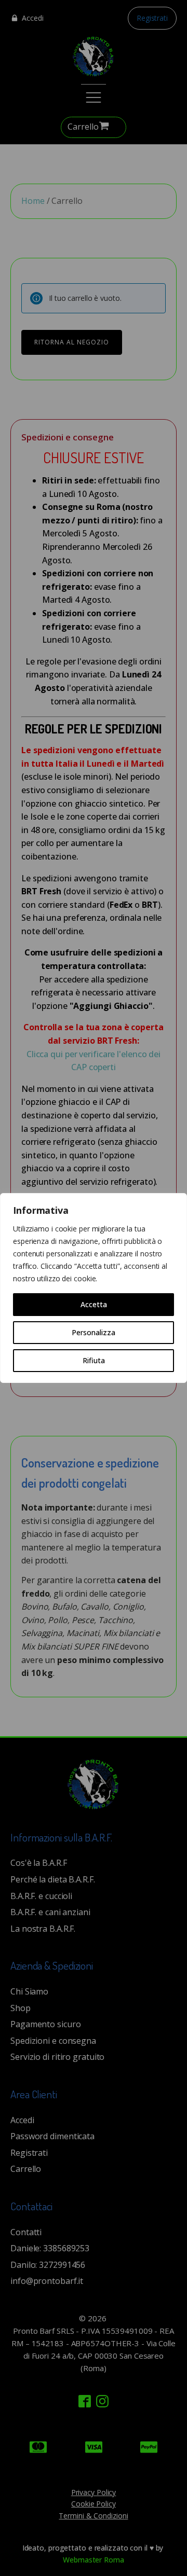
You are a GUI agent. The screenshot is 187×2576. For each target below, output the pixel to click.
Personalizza (94, 1332)
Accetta (94, 1304)
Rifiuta (94, 1360)
